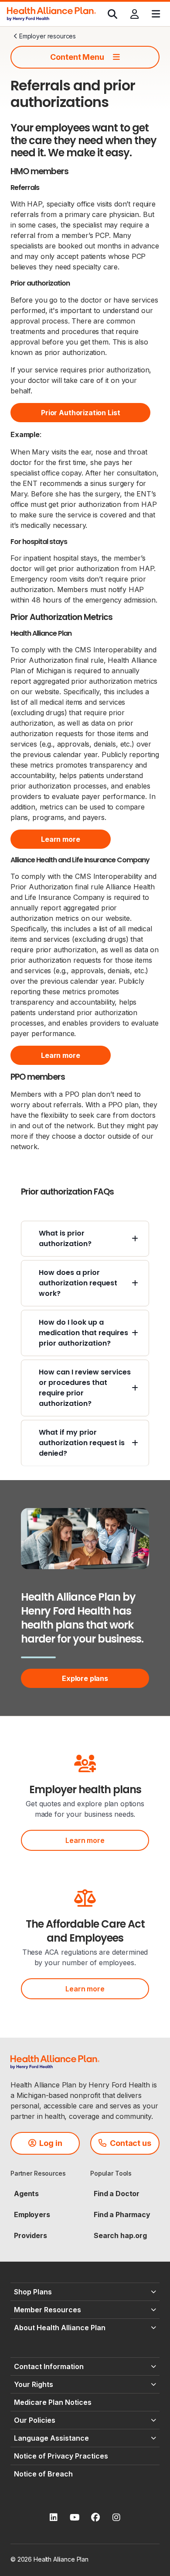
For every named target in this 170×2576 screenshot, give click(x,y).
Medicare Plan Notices (53, 2402)
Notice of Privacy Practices (61, 2456)
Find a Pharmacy (122, 2214)
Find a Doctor (117, 2194)
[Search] (112, 14)
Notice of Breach (43, 2474)
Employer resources (48, 36)
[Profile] (134, 14)
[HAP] (51, 13)
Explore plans (85, 1678)
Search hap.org (120, 2235)
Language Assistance (51, 2438)
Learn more (85, 1840)
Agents (26, 2194)
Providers (31, 2235)
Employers (32, 2214)
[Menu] (156, 14)
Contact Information (49, 2366)
